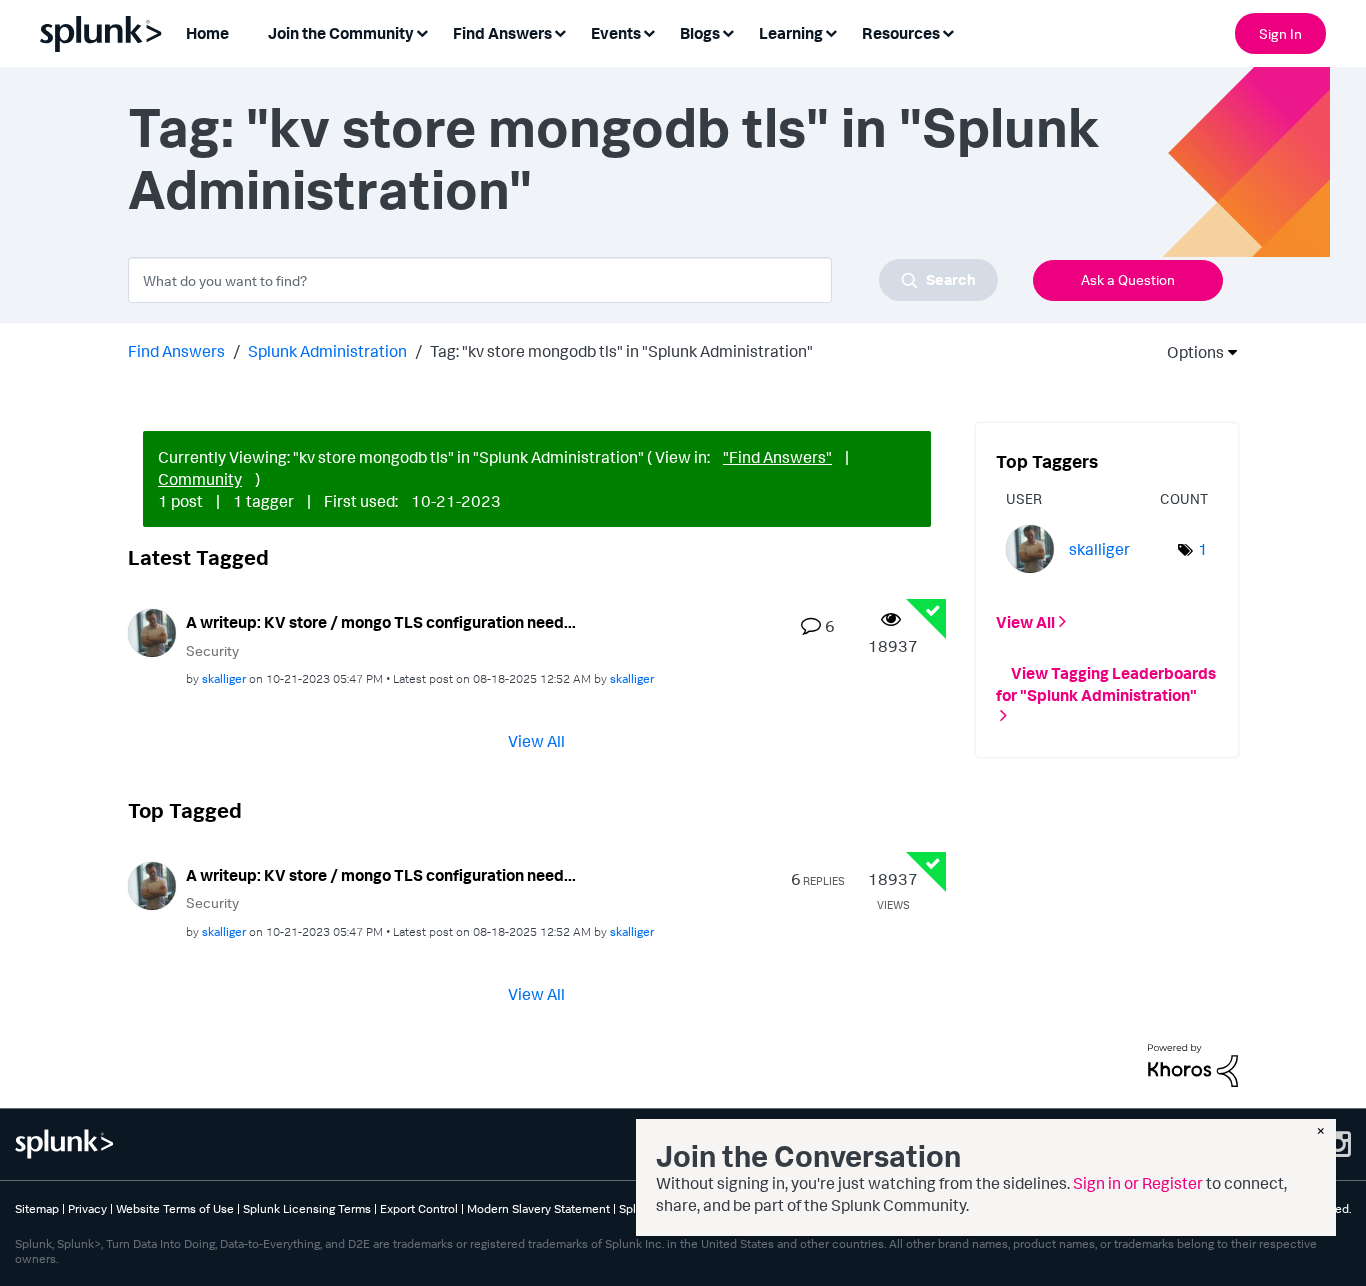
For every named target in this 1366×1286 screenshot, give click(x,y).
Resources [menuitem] (901, 33)
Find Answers (176, 351)
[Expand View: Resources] (948, 31)
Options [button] (1189, 352)
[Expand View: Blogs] (728, 31)
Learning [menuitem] (791, 33)
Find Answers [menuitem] (502, 33)
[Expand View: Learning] (831, 31)
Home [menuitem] (207, 33)
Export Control (419, 1208)
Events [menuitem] (616, 33)
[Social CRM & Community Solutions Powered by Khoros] (1193, 1064)
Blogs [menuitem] (700, 33)
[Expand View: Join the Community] (422, 31)
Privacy (87, 1208)
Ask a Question (1128, 279)
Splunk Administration (327, 351)
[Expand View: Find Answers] (560, 31)
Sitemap (37, 1208)
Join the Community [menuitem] (341, 33)
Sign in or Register (1138, 1183)
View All (536, 741)
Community (200, 479)
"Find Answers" (777, 457)
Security (212, 650)
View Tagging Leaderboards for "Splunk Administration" (1106, 683)
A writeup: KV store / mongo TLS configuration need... (381, 622)
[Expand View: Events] (649, 31)
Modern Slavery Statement (538, 1208)
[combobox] (563, 280)
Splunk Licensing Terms (307, 1208)
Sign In (1280, 33)
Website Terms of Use (175, 1208)
